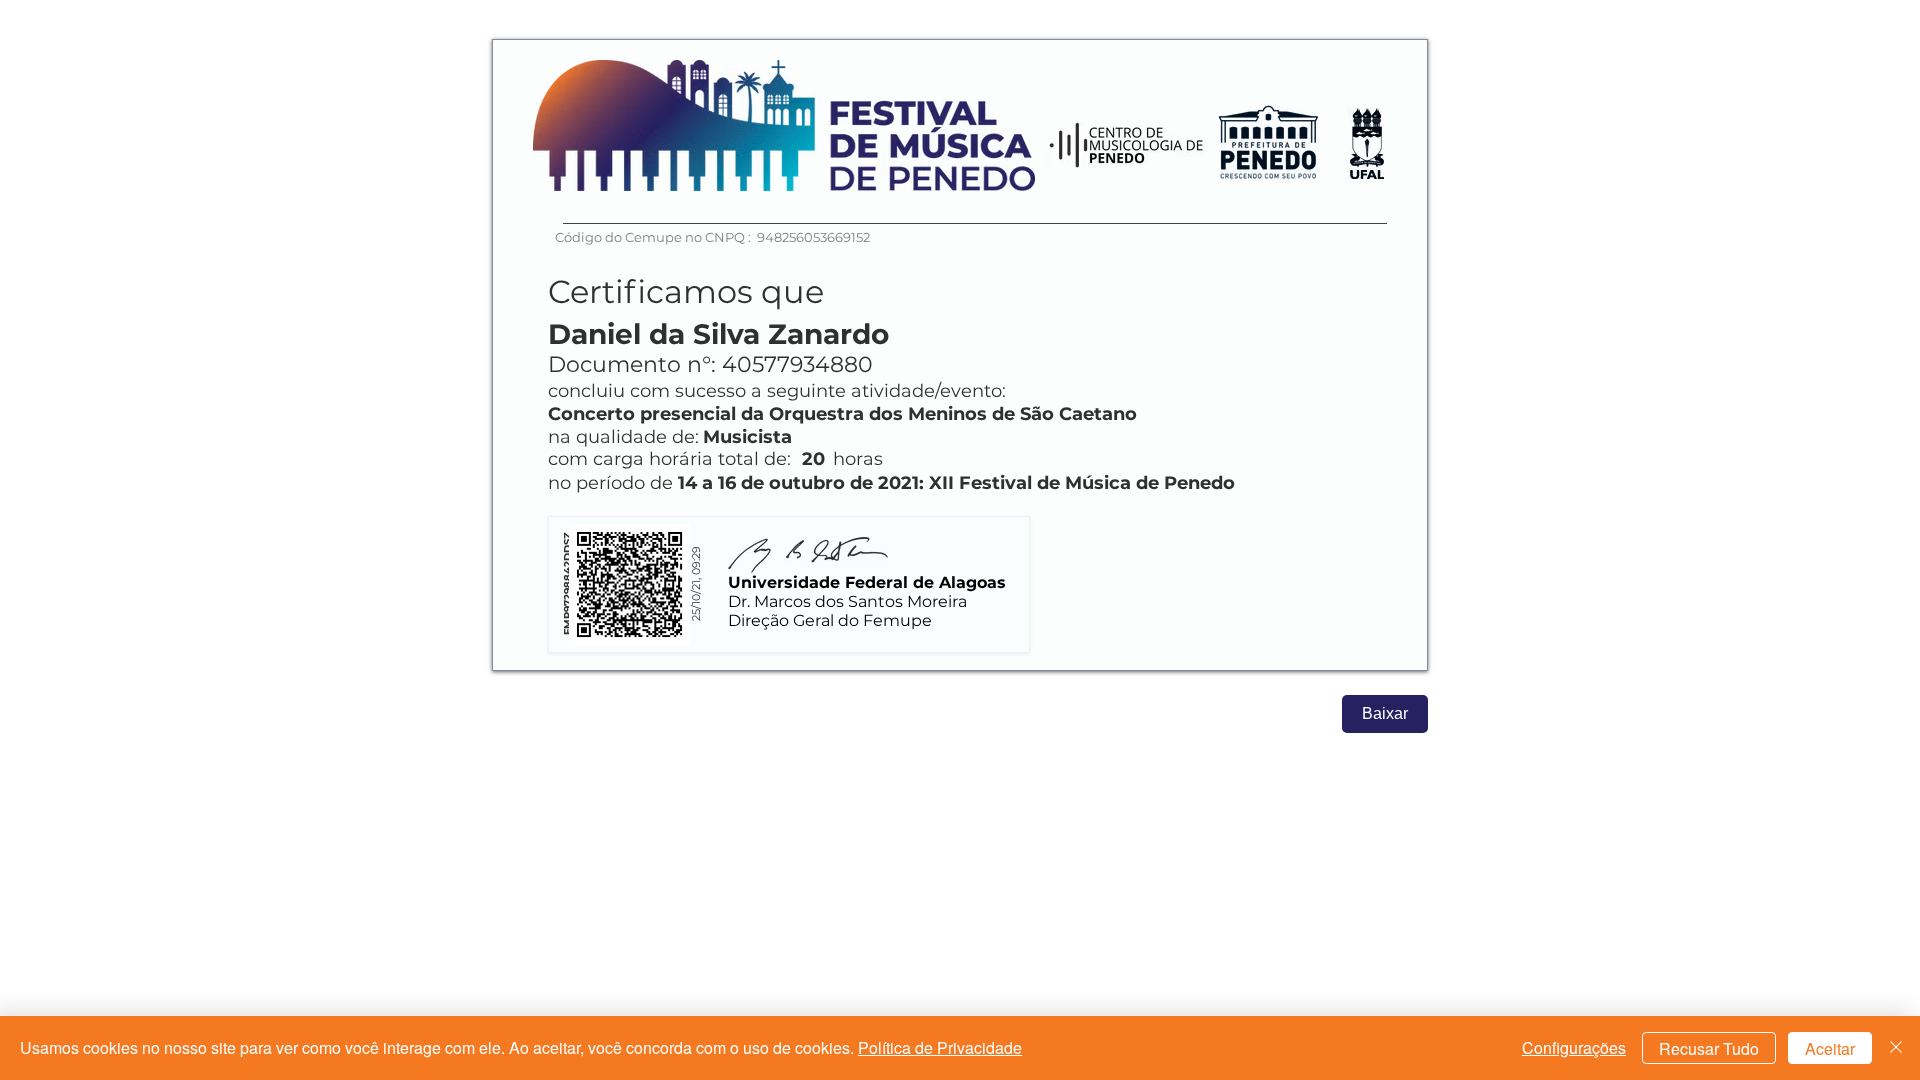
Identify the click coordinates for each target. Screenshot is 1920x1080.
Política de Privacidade (940, 1047)
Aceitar (1830, 1048)
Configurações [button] (1574, 1047)
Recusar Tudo (1709, 1048)
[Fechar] (1896, 1048)
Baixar (1385, 713)
